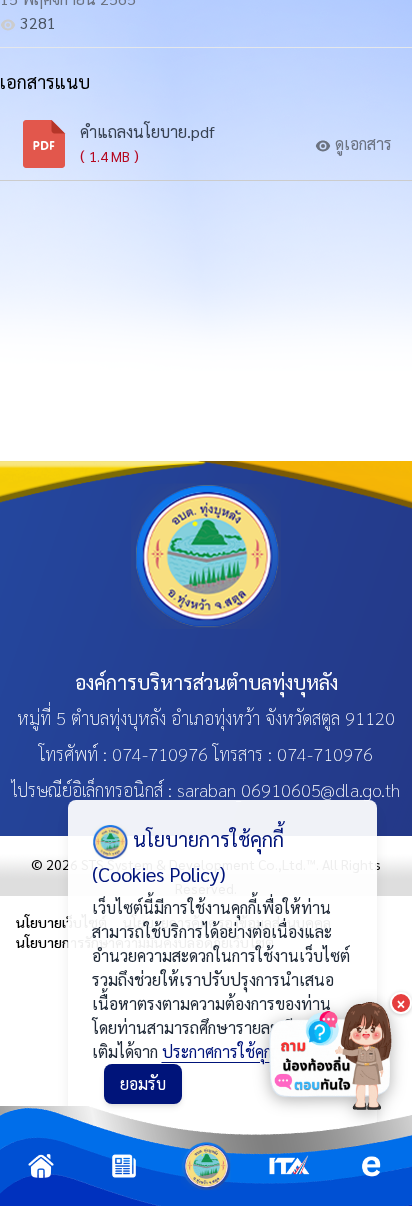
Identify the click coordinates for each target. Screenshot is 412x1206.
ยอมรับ (143, 1083)
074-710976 (160, 753)
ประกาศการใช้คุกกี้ (221, 1051)
